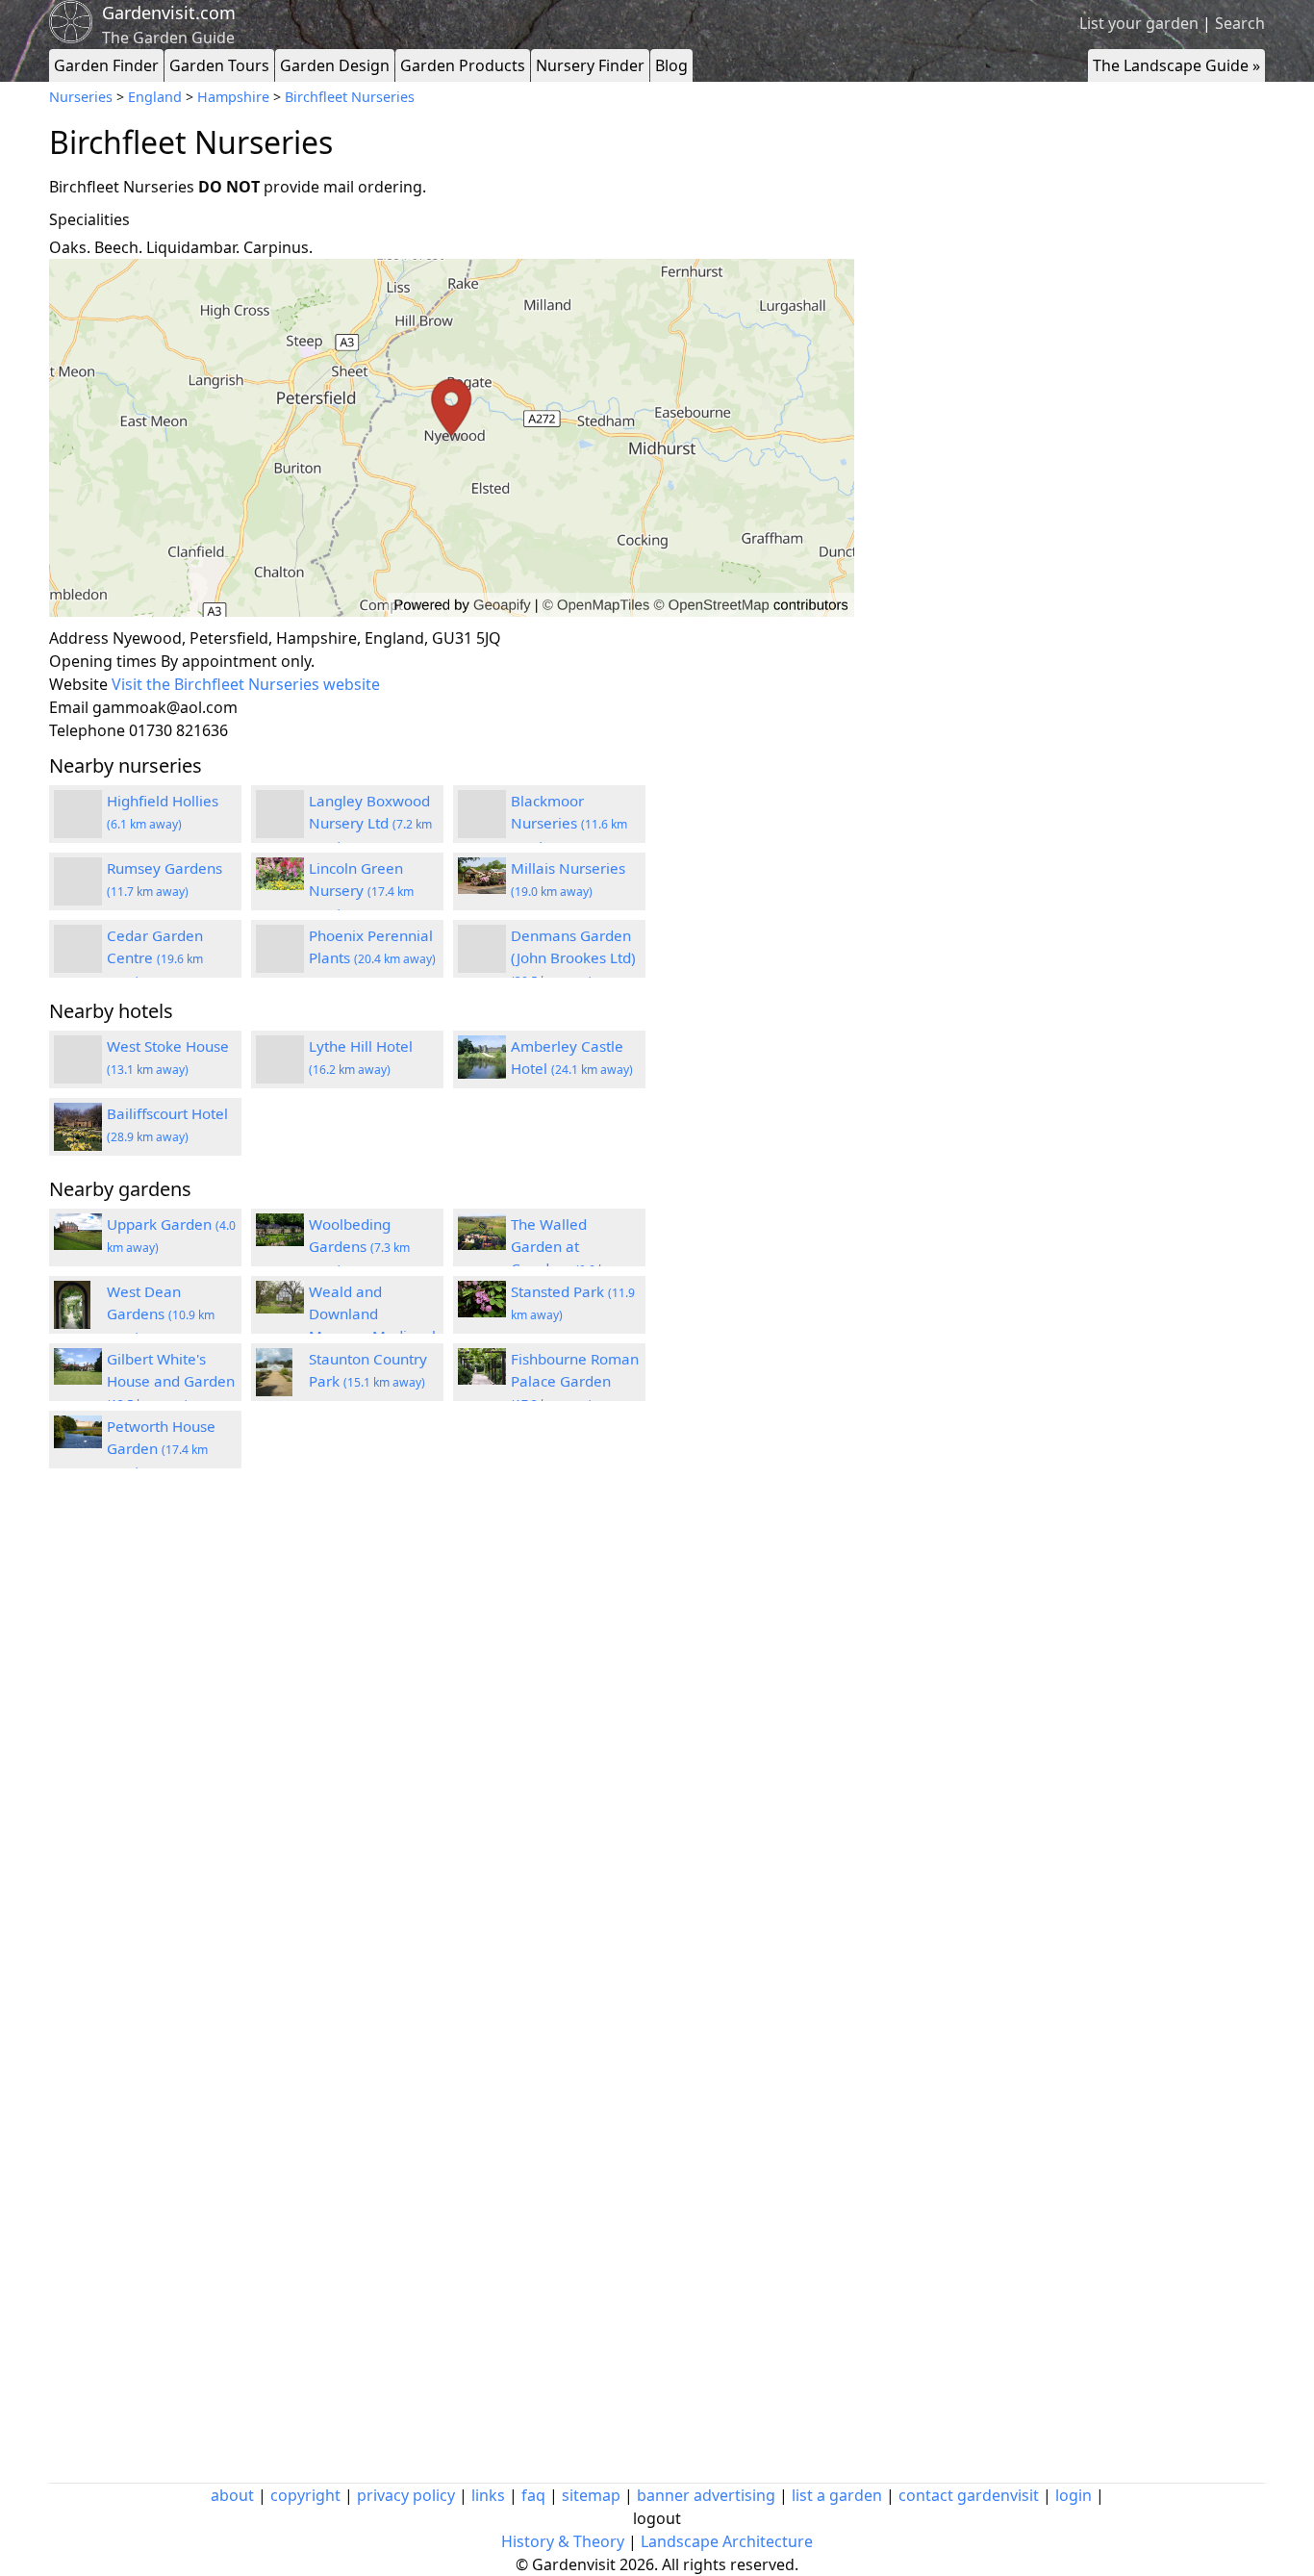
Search (1240, 23)
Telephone (87, 730)
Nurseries (81, 97)
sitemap (591, 2495)
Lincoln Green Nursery (361, 890)
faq (533, 2495)
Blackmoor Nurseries (569, 823)
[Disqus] (452, 1742)
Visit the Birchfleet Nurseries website (246, 684)
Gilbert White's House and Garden (171, 1381)
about (232, 2495)
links (488, 2495)
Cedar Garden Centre (155, 957)
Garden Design (335, 65)
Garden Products (463, 65)
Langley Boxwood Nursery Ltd (370, 823)
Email (69, 707)
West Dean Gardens (161, 1314)
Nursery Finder (590, 65)
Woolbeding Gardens (359, 1246)
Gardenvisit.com (169, 13)
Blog (671, 65)
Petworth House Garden (161, 1448)
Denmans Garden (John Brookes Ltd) (573, 957)
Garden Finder (106, 65)
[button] (452, 438)
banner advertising (706, 2495)
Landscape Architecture (727, 2541)
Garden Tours (219, 65)
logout (657, 2518)
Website (78, 684)
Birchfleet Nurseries (350, 97)
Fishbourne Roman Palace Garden (575, 1381)
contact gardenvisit (969, 2495)
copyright (305, 2495)
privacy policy (406, 2495)
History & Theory (563, 2541)
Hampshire (233, 97)
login (1074, 2495)
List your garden (1139, 23)
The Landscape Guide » (1176, 65)
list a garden (837, 2495)
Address (79, 638)
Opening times (103, 661)
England (155, 97)
